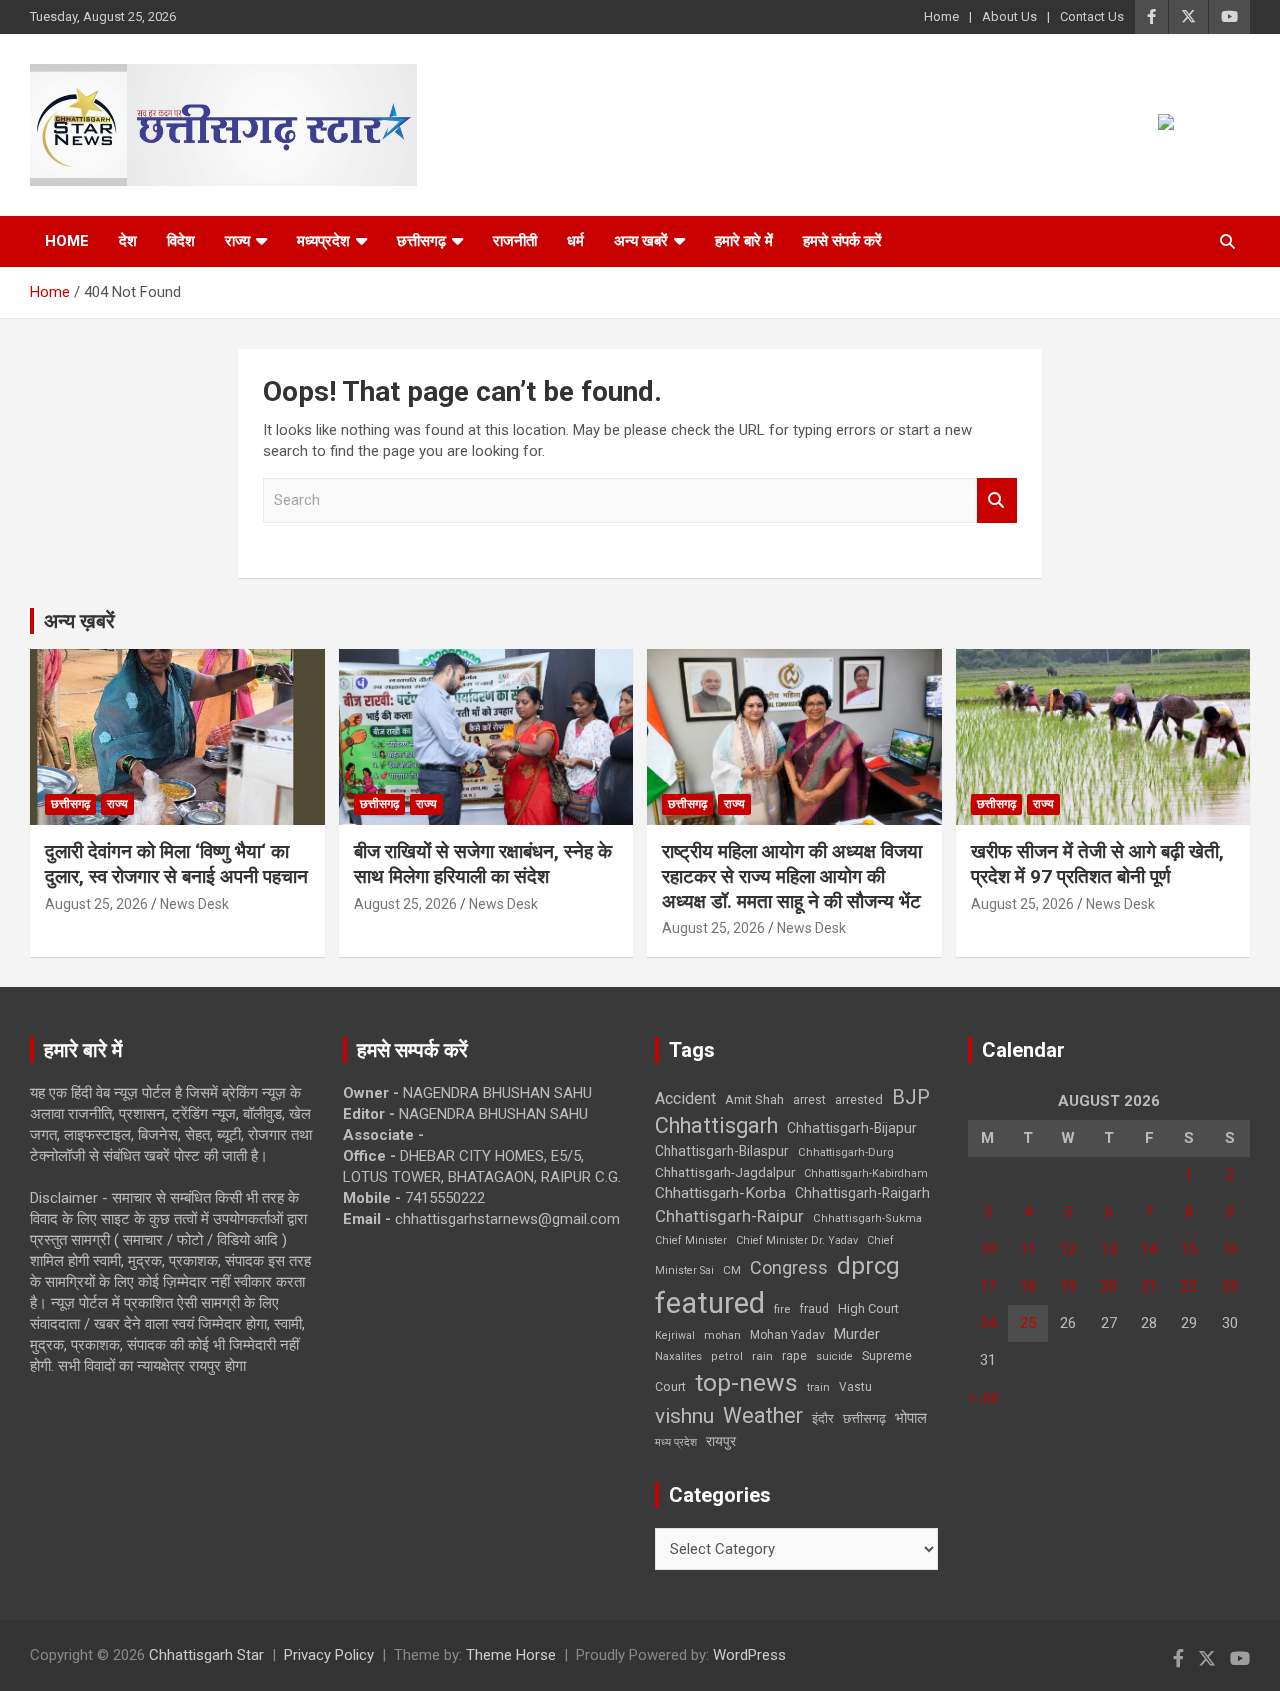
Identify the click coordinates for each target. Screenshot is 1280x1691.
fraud (814, 1309)
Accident (685, 1098)
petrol (727, 1356)
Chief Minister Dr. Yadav (797, 1240)
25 (1028, 1323)
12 (1068, 1249)
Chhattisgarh (716, 1125)
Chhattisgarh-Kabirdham (866, 1173)
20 (1109, 1286)
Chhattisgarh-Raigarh (862, 1193)
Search (997, 500)
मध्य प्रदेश (676, 1442)
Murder (857, 1334)
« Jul (983, 1397)
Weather (763, 1415)
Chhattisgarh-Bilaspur (722, 1151)
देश (128, 241)
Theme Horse (511, 1655)
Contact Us (1092, 16)
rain (762, 1356)
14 (1149, 1249)
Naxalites (678, 1356)
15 (1189, 1249)
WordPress (749, 1655)
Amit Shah (754, 1099)
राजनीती (515, 241)
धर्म (575, 241)
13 (1109, 1249)
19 (1068, 1286)
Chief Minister (691, 1240)
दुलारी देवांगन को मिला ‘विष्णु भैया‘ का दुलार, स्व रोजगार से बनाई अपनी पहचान (176, 864)
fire (782, 1309)
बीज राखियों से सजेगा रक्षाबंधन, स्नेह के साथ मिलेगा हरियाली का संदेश (483, 864)
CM (732, 1270)
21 (1149, 1286)
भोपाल (911, 1418)
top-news (746, 1382)
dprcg (868, 1266)
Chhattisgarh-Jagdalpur (725, 1172)
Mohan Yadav (787, 1335)
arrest (809, 1100)
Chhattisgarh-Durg (846, 1152)
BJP (911, 1097)
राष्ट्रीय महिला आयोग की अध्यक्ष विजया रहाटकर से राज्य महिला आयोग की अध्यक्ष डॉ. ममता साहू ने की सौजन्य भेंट (792, 876)
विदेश (181, 241)
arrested (859, 1099)
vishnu (684, 1416)
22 (1189, 1286)
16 (1230, 1249)
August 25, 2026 (96, 904)
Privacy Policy (329, 1655)
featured (710, 1303)
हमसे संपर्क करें (842, 241)
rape (794, 1355)
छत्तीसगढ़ (864, 1418)
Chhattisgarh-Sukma (867, 1218)
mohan (722, 1335)
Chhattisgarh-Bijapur (852, 1128)
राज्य (237, 241)
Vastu (855, 1387)
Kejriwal (675, 1335)
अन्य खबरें (641, 241)
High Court (868, 1308)
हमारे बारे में (744, 241)
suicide (834, 1356)
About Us (1009, 16)
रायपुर (721, 1441)
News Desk (194, 904)
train (818, 1387)
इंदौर (823, 1418)
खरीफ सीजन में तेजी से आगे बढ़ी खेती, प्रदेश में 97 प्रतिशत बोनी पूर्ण (1097, 864)
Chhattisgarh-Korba (720, 1193)
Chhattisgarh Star (206, 1655)
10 (988, 1249)
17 (988, 1286)
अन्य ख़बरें (79, 621)
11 (1028, 1249)
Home (941, 16)
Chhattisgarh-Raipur (729, 1216)
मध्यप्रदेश (323, 241)
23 (1230, 1286)
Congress (789, 1267)
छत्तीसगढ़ (421, 241)
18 (1028, 1286)
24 (988, 1323)
